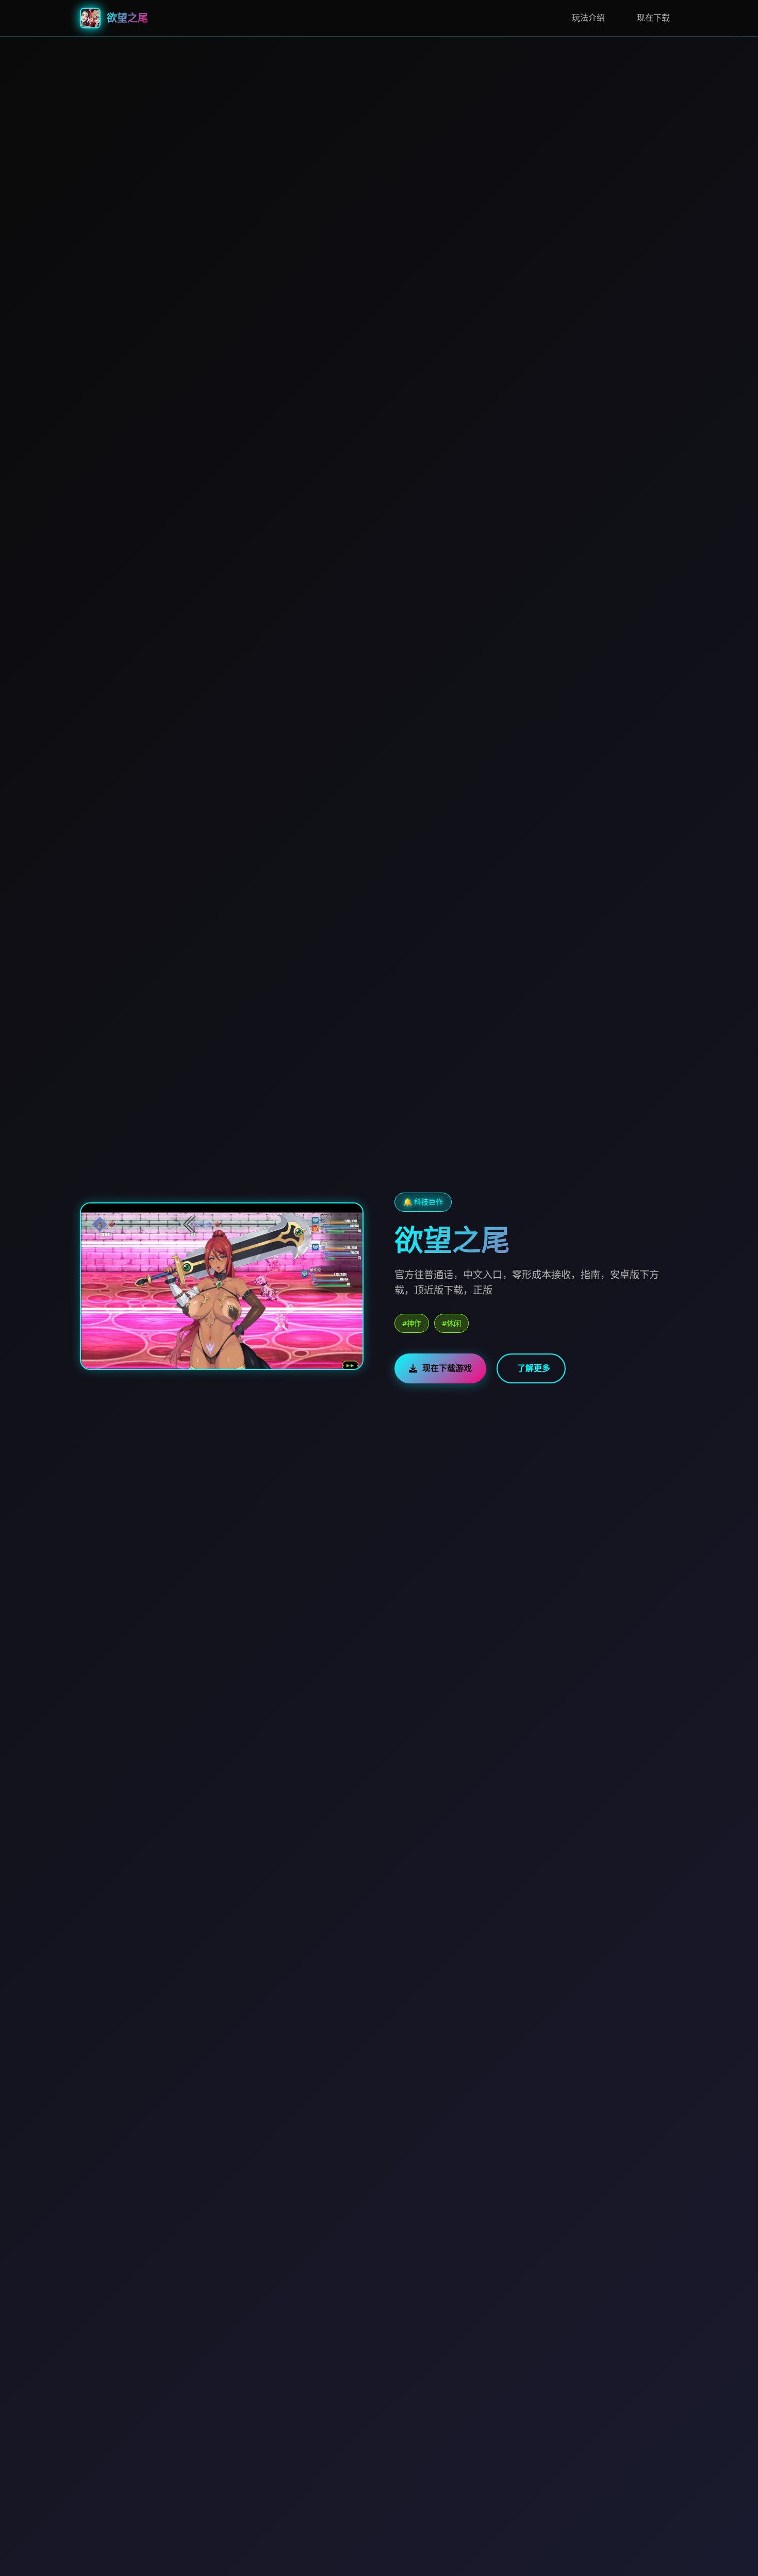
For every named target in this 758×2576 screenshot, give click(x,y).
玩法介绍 (588, 18)
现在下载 (653, 18)
